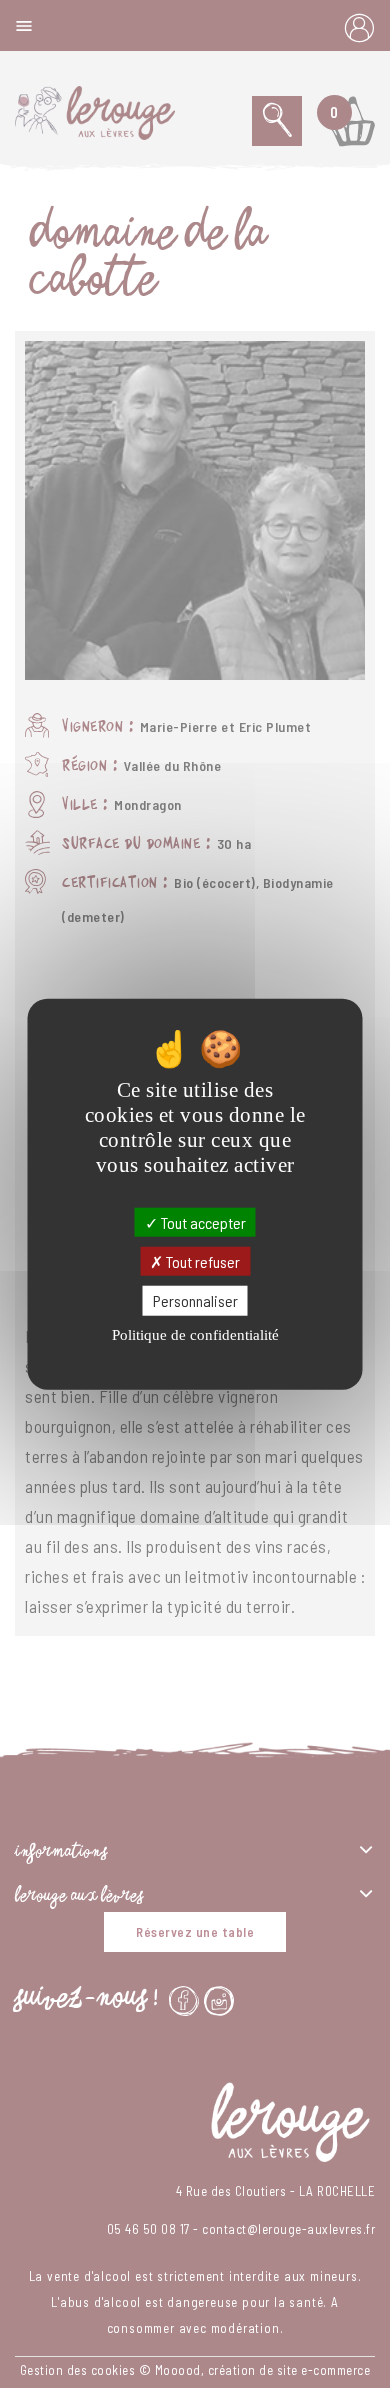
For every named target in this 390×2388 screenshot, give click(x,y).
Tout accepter (202, 1222)
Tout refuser (201, 1261)
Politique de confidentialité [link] (195, 1334)
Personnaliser (195, 1300)
